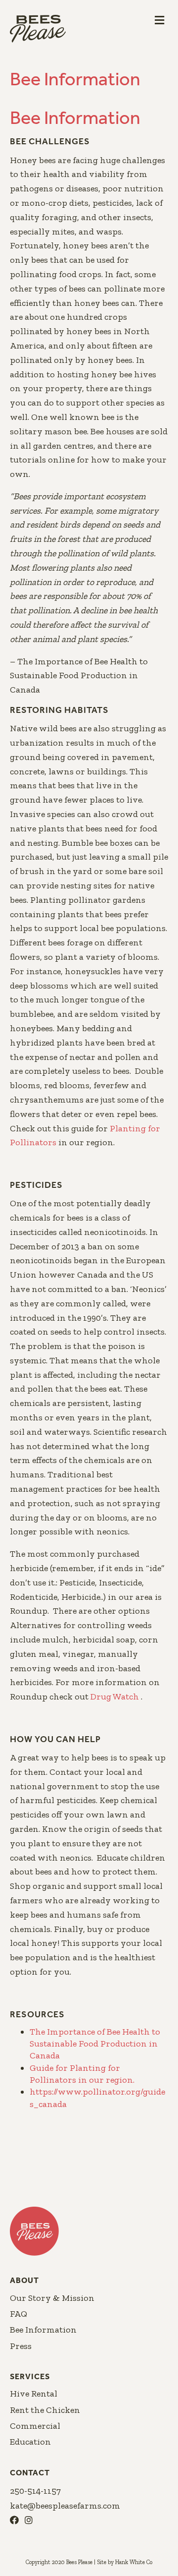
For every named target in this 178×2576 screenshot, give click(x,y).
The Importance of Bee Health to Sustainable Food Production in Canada (95, 2044)
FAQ (19, 2314)
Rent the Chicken (45, 2410)
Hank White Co (134, 2562)
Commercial (35, 2426)
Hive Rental (34, 2394)
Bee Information (43, 2330)
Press (21, 2346)
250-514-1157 (35, 2491)
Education (30, 2442)
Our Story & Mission (52, 2298)
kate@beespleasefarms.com (65, 2506)
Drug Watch (116, 1697)
